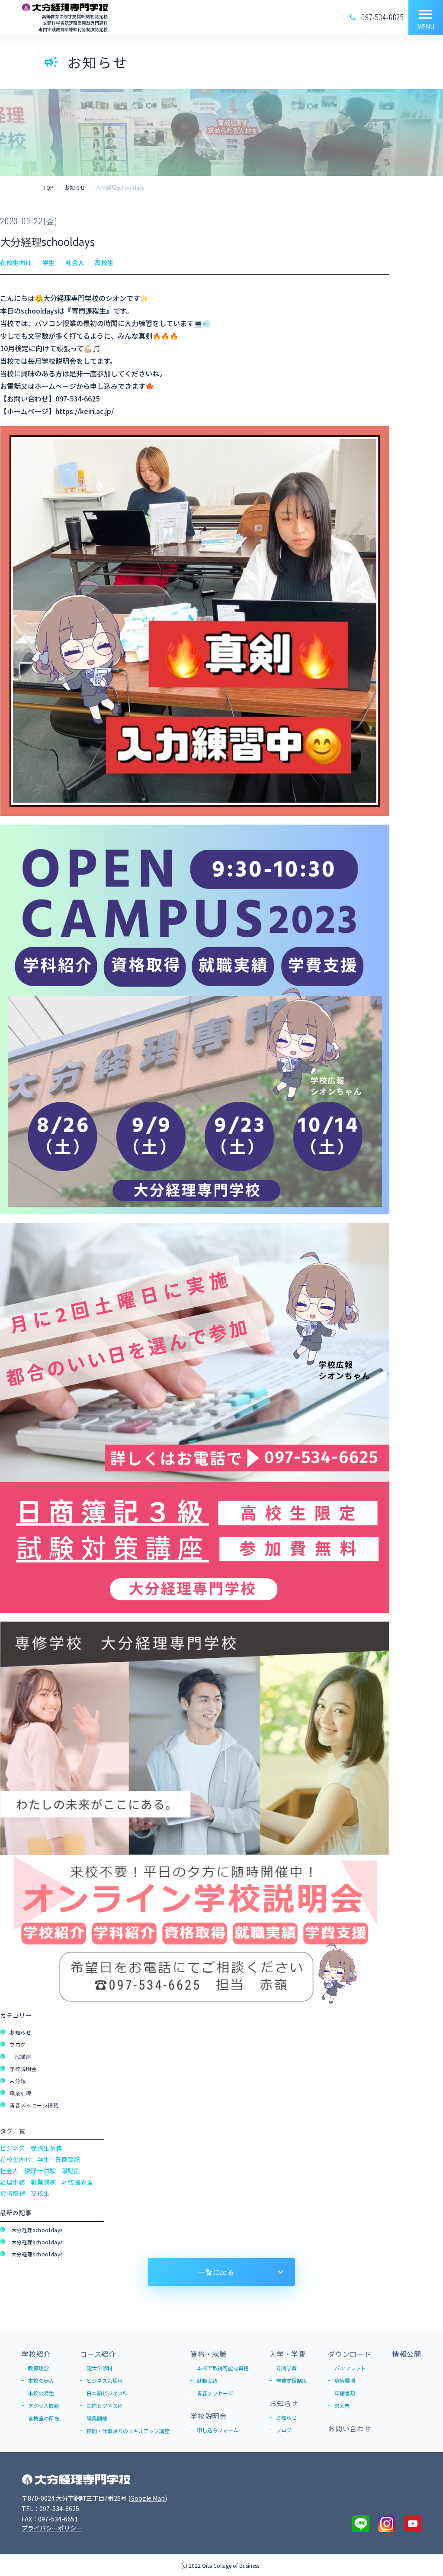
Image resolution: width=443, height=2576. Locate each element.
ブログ (18, 2044)
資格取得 (13, 2193)
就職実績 (207, 2380)
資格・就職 (209, 2354)
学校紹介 (36, 2354)
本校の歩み (41, 2380)
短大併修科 (100, 2368)
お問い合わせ (350, 2428)
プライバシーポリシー (52, 2528)
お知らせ (20, 2032)
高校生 (40, 2193)
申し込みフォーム (218, 2430)
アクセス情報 (43, 2406)
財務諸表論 (77, 2182)
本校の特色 (41, 2393)
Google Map (148, 2498)
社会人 (10, 2171)
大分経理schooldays (36, 2230)
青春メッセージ (215, 2393)
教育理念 (39, 2368)
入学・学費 (288, 2354)
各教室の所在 (44, 2418)
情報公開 (407, 2354)
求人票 (342, 2406)
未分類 (18, 2081)
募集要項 (345, 2380)
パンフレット (350, 2368)
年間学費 (286, 2368)
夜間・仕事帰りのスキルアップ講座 (128, 2431)
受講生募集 (47, 2148)
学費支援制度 (292, 2380)
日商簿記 (68, 2159)
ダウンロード (350, 2354)
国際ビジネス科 (105, 2406)
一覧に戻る (216, 2272)
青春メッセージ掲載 (34, 2105)
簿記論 (71, 2171)
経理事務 (13, 2182)
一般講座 (20, 2057)
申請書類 (345, 2393)
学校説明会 (23, 2069)
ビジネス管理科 (105, 2380)
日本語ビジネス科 (107, 2393)
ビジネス (13, 2148)
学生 (43, 2159)
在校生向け (16, 2159)
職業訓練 (20, 2093)
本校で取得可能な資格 (223, 2368)
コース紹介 (98, 2354)
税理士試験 (40, 2171)
